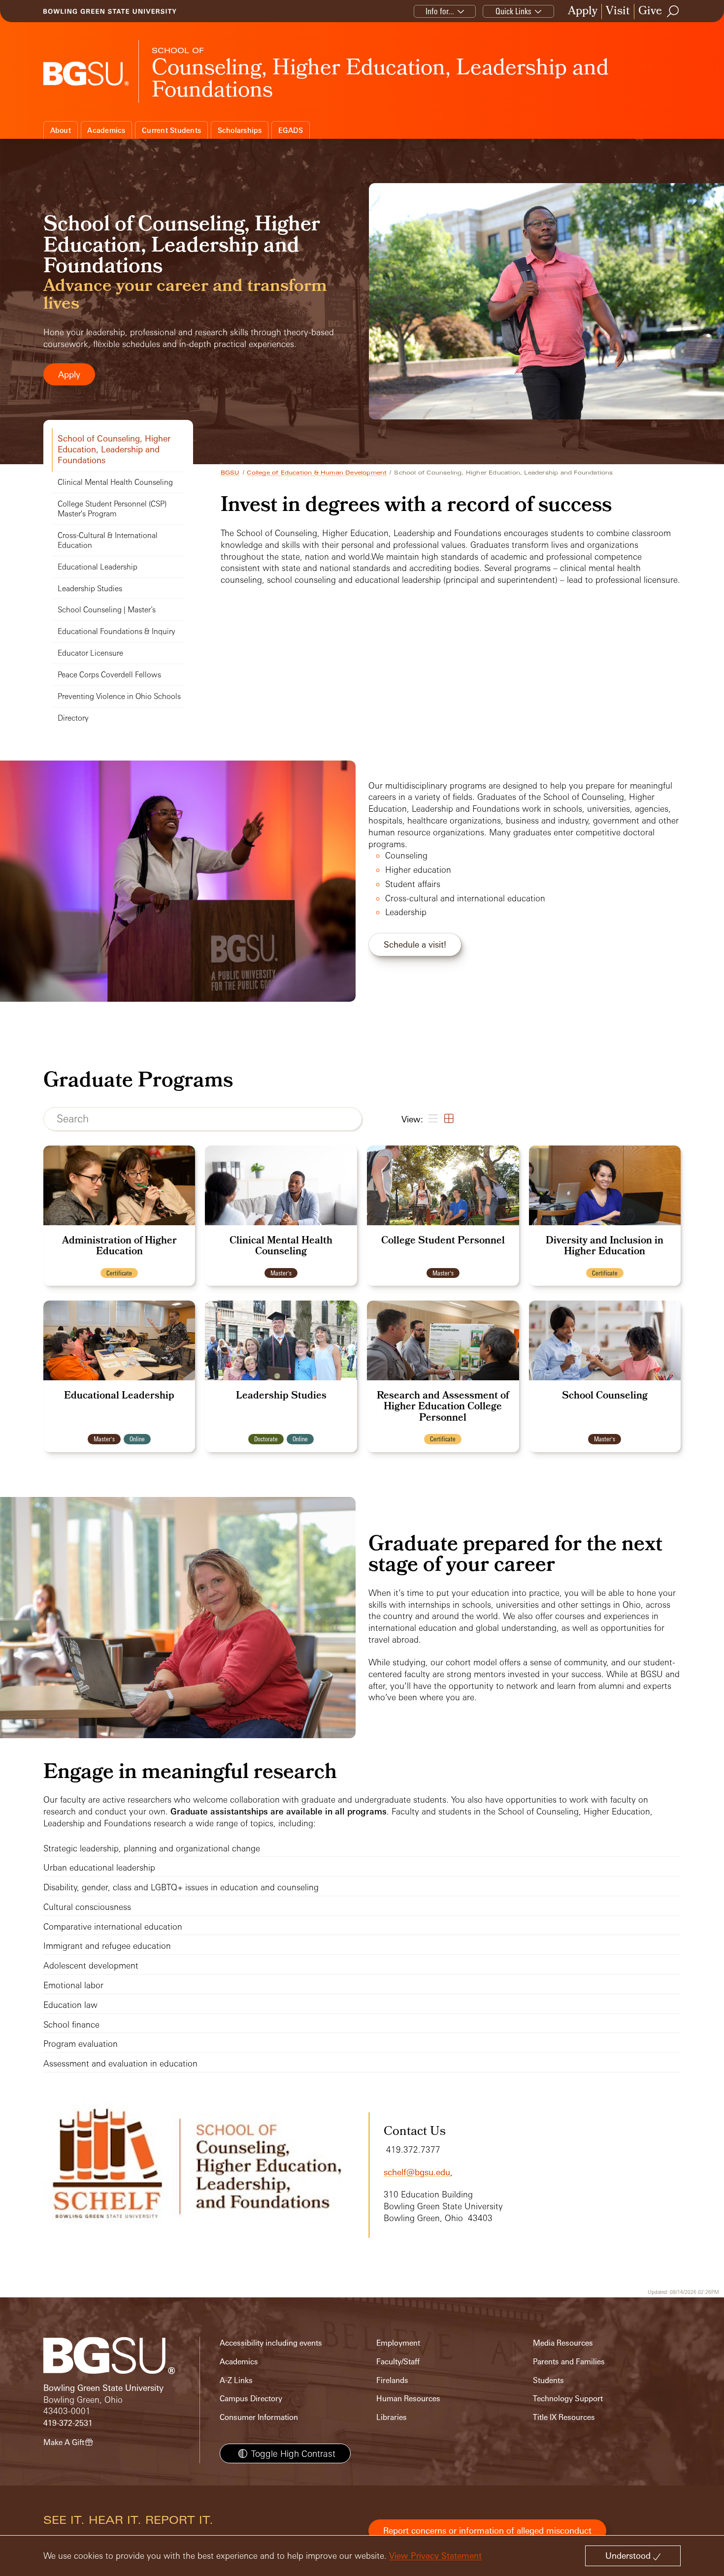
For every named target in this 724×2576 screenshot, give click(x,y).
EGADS (291, 130)
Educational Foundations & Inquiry (116, 631)
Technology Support (568, 2399)
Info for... (440, 11)
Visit (618, 12)
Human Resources (408, 2399)
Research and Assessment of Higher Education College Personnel (443, 1408)
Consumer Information (259, 2417)
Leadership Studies (90, 588)
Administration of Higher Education (119, 1247)
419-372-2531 (68, 2423)
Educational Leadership (98, 567)
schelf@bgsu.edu (417, 2172)
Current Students (171, 130)
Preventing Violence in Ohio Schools (119, 696)
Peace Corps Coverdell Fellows (109, 675)
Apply (583, 12)
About (61, 130)
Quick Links (513, 11)
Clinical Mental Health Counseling (115, 482)
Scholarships (240, 130)
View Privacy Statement (435, 2556)
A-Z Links (236, 2380)
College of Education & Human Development (317, 473)
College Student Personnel (443, 1241)
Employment (398, 2343)
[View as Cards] (448, 1119)
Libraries (392, 2417)
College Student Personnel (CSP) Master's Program (112, 509)
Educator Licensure (90, 653)
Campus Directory (251, 2399)
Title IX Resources (564, 2417)
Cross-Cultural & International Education (108, 540)
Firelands (392, 2380)
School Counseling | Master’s (107, 610)
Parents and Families (569, 2362)
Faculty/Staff (398, 2362)
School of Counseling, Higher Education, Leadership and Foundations (114, 449)
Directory (73, 718)
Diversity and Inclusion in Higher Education (605, 1247)
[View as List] (432, 1119)
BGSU (230, 473)
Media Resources (563, 2343)
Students (548, 2380)
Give (650, 12)
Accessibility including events (271, 2343)
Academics (106, 130)
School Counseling (605, 1397)
